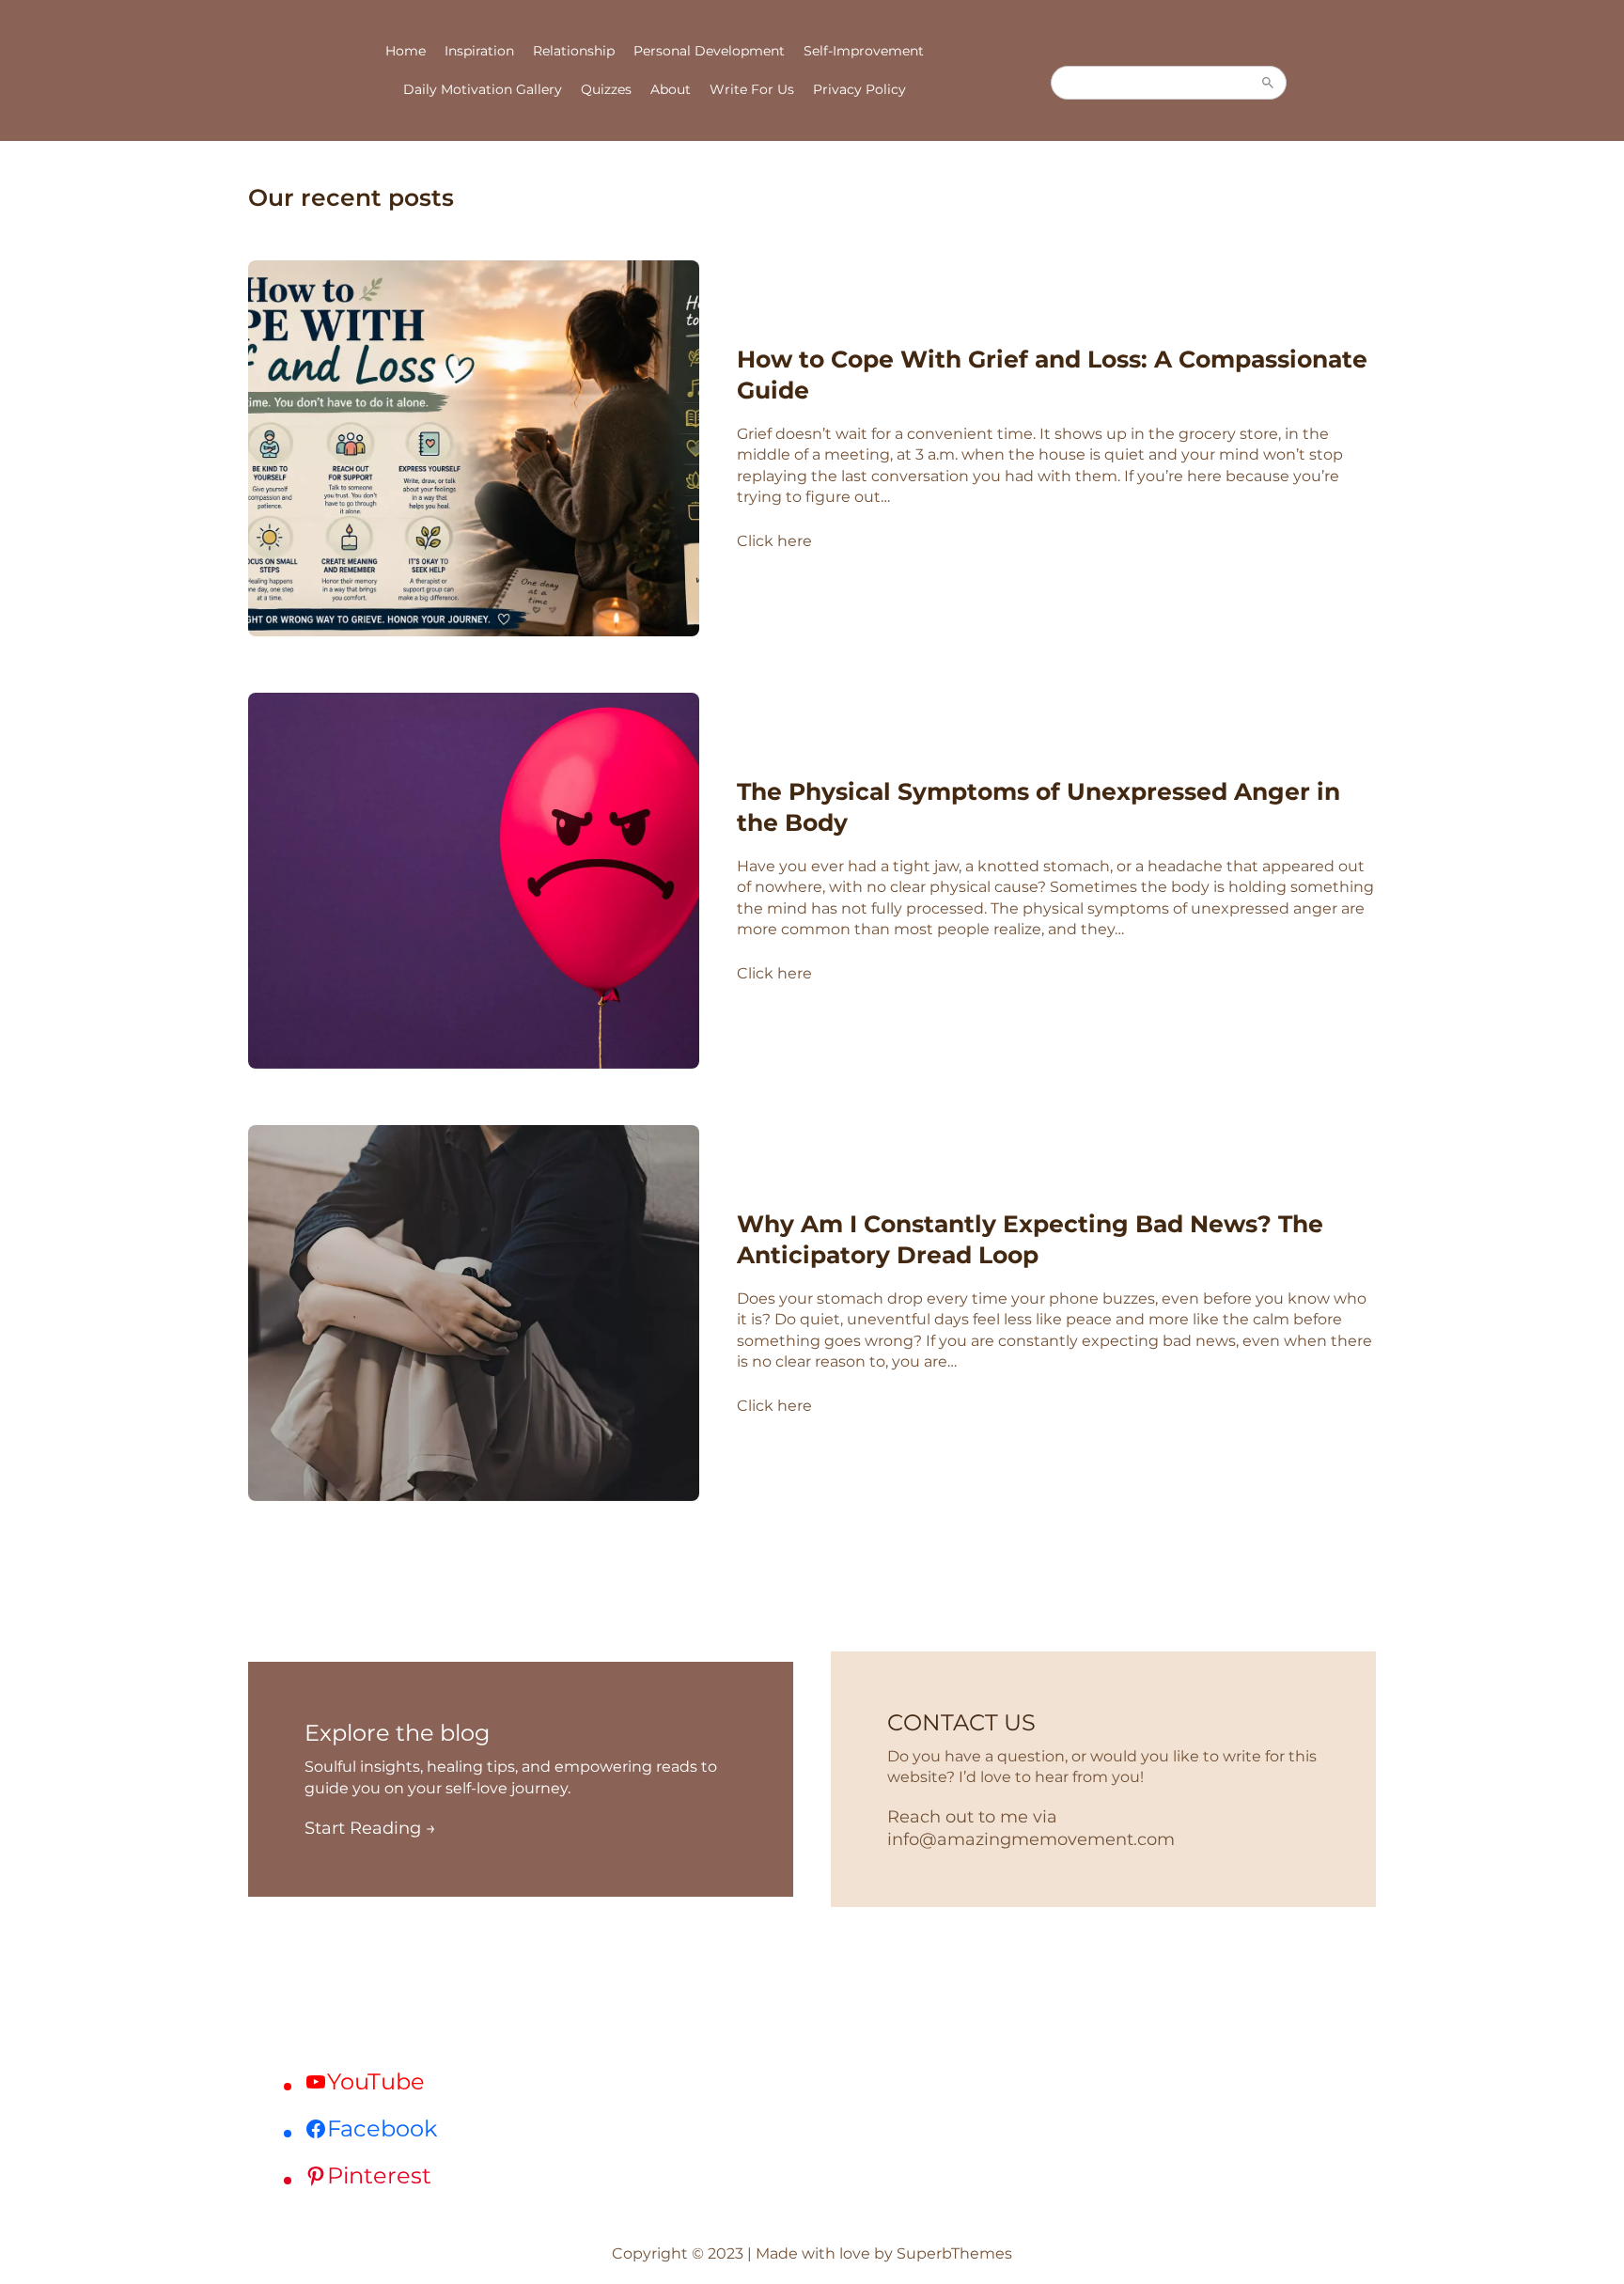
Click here (774, 541)
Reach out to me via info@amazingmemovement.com (1031, 1828)
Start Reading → (370, 1828)
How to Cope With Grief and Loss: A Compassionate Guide (1052, 375)
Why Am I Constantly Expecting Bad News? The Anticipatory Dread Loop (1030, 1239)
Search (1268, 83)
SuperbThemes (954, 2253)
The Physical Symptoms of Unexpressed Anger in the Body (1038, 807)
